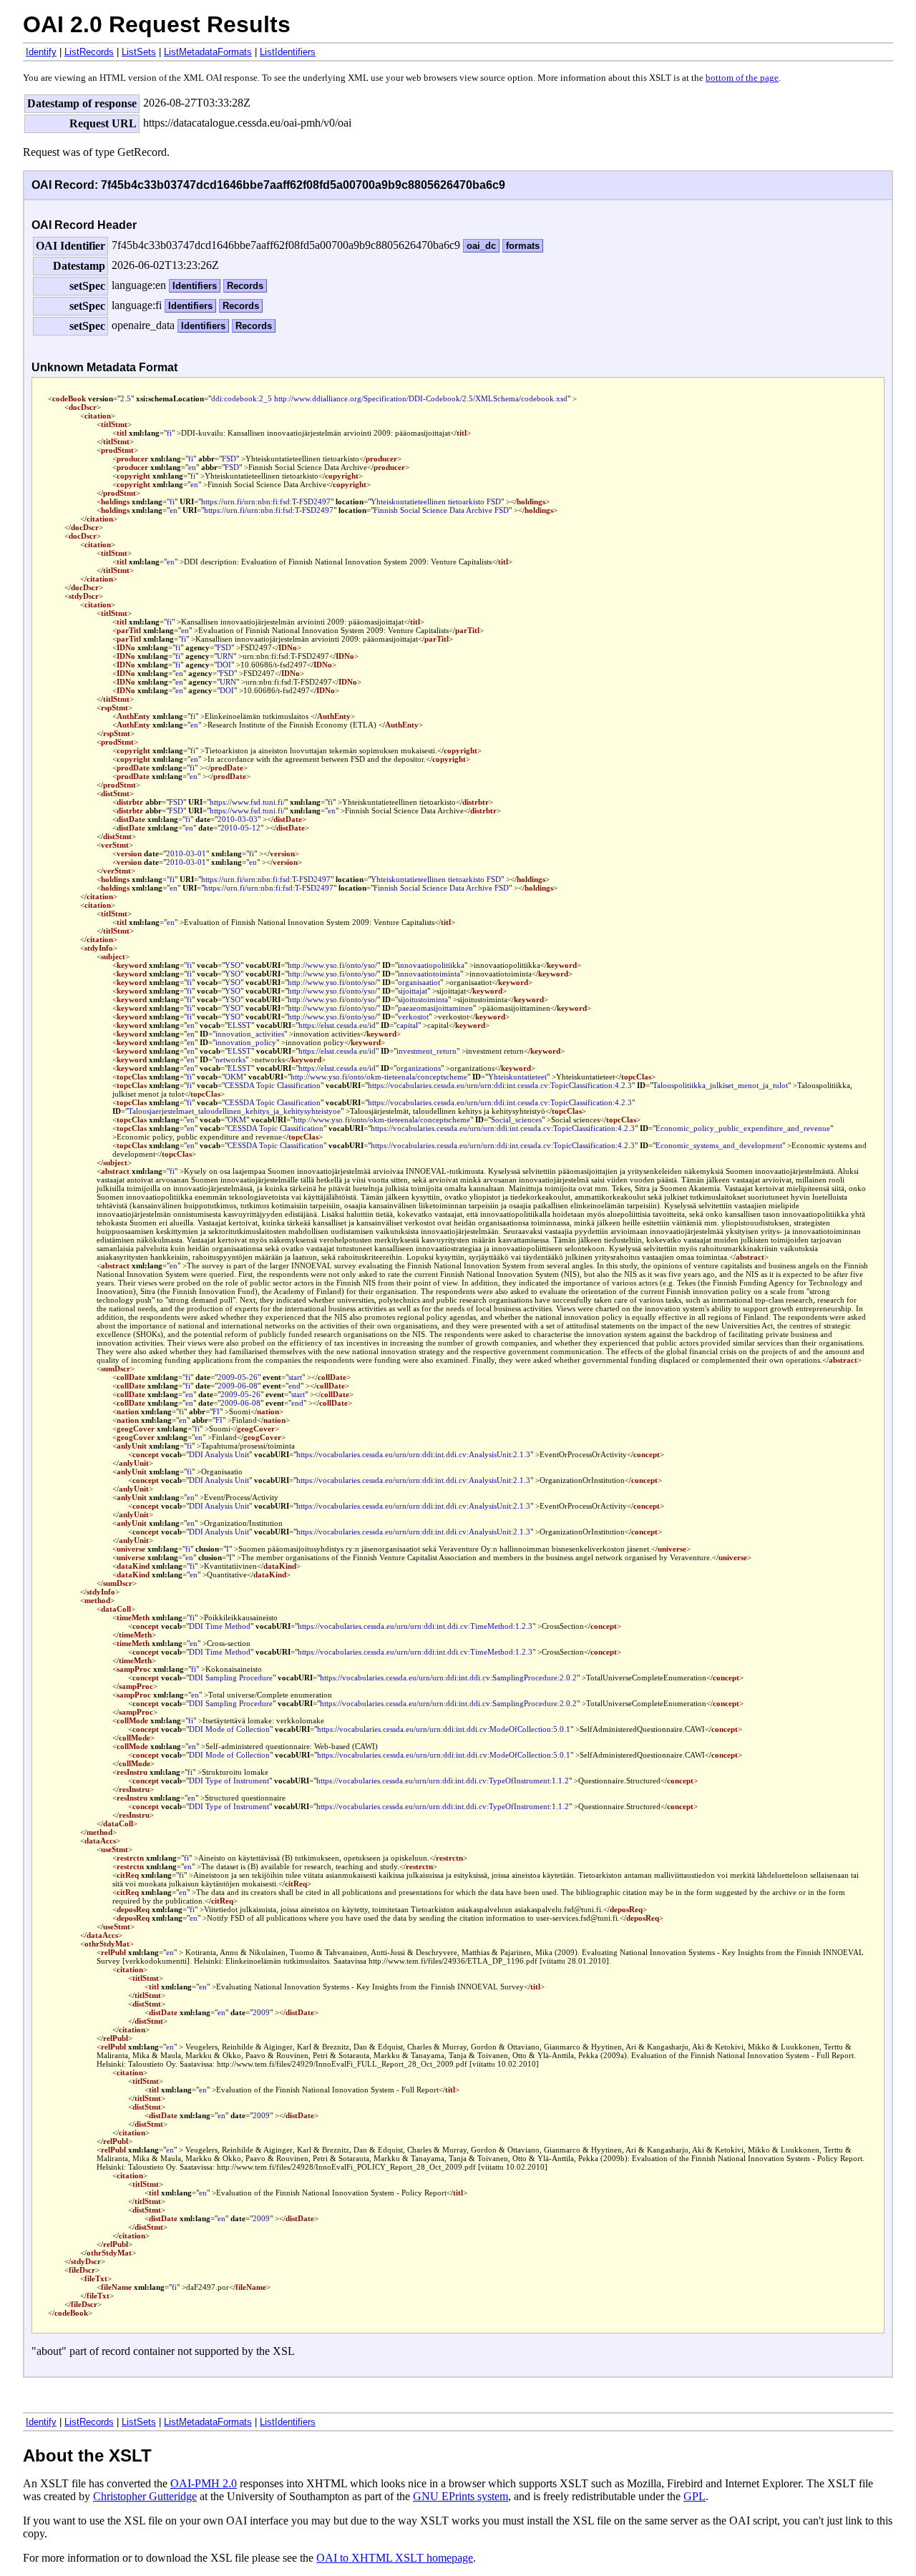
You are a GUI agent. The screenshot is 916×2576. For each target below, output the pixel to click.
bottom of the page (742, 78)
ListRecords (89, 52)
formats (523, 246)
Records (245, 286)
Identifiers (195, 286)
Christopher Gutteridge (145, 2496)
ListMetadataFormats (208, 52)
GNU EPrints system (461, 2496)
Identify (41, 52)
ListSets (139, 52)
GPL (695, 2496)
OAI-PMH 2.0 (204, 2483)
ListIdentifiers (288, 52)
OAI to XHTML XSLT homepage (395, 2558)
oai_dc (481, 246)
